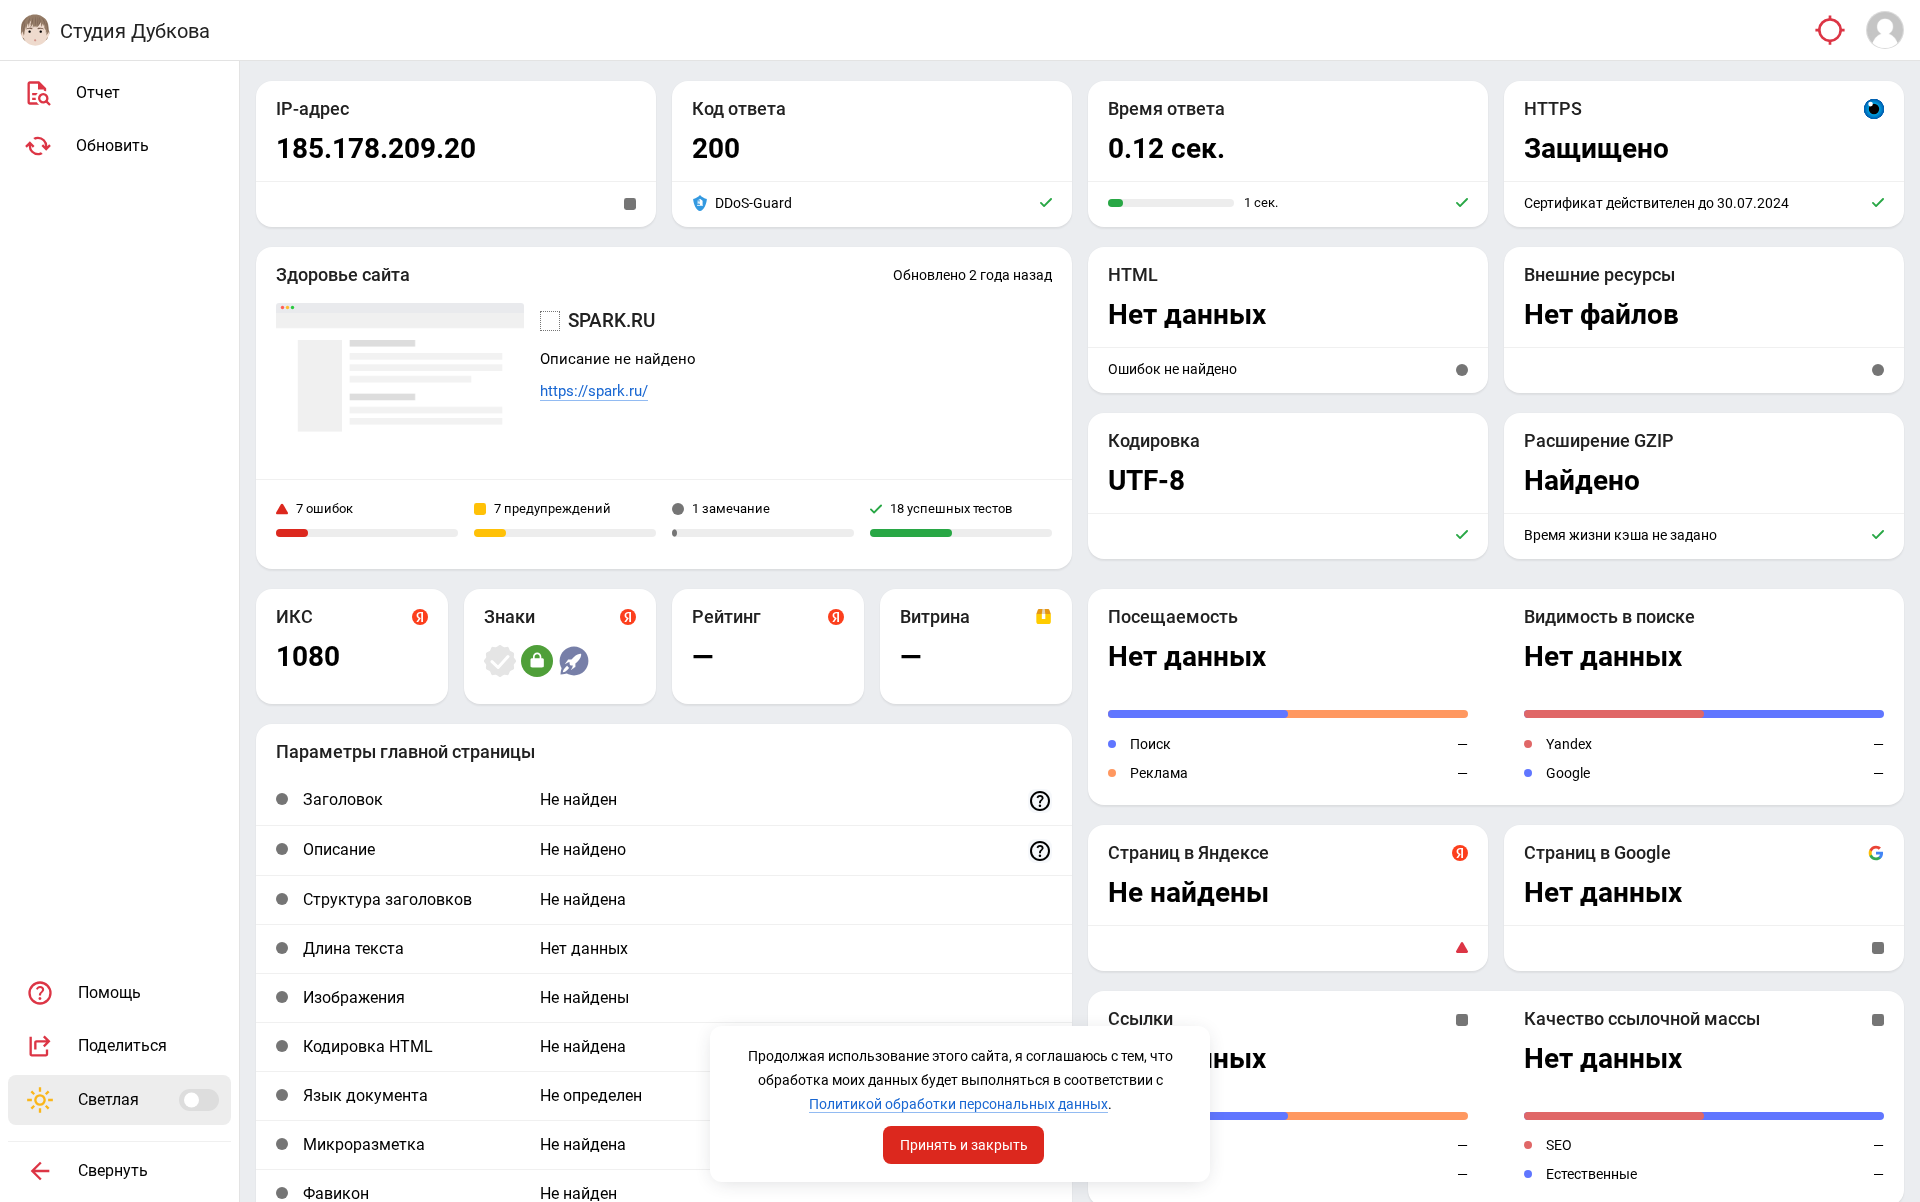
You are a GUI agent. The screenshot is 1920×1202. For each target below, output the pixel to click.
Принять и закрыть (964, 1145)
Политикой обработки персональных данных (958, 1104)
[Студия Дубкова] (35, 30)
